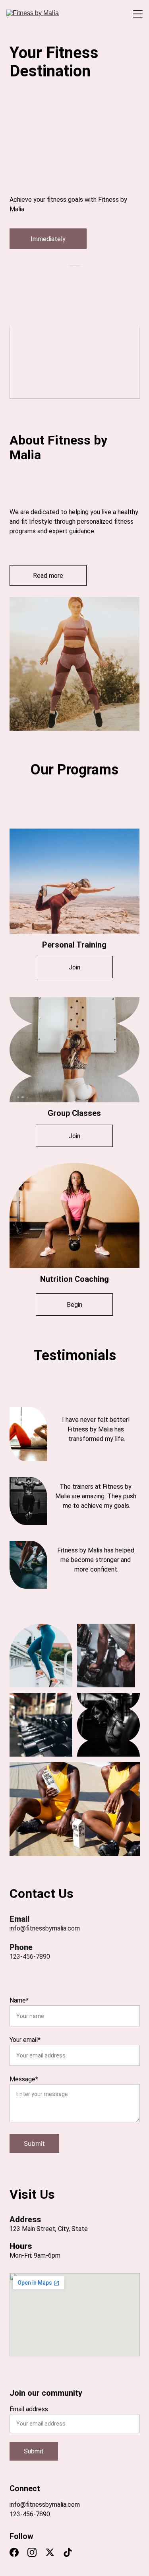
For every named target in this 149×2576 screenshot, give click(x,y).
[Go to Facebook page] (18, 1979)
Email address (29, 2409)
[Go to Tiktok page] (67, 1979)
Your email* (25, 2040)
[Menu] (138, 14)
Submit (34, 2143)
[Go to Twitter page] (53, 1979)
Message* (24, 2079)
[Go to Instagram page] (36, 1979)
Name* (19, 2000)
